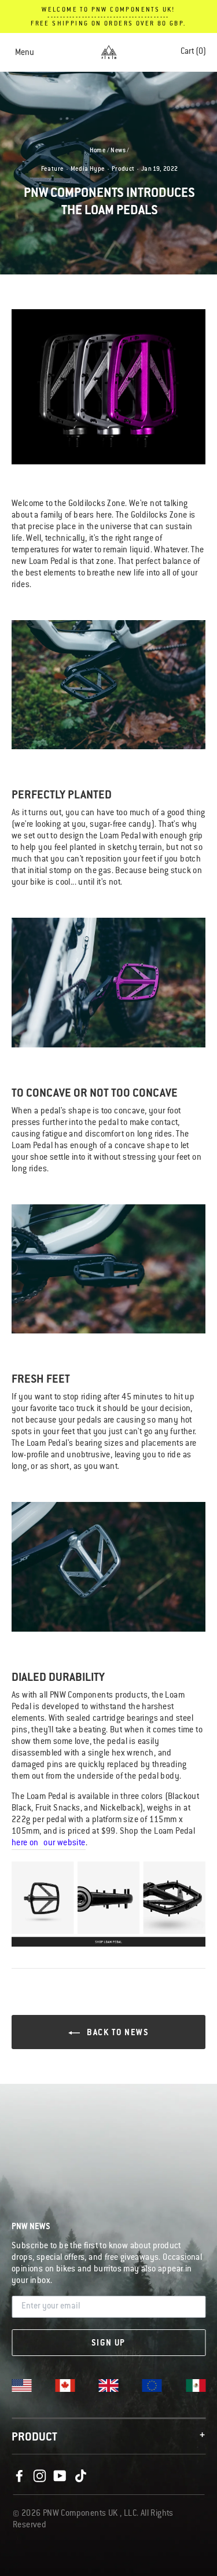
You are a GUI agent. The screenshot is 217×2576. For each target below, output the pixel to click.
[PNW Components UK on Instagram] (39, 2476)
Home (98, 151)
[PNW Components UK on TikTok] (80, 2476)
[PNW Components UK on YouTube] (60, 2476)
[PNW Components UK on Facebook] (19, 2476)
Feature (53, 170)
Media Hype (88, 170)
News (118, 151)
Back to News (117, 2033)
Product (123, 170)
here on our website (49, 1844)
